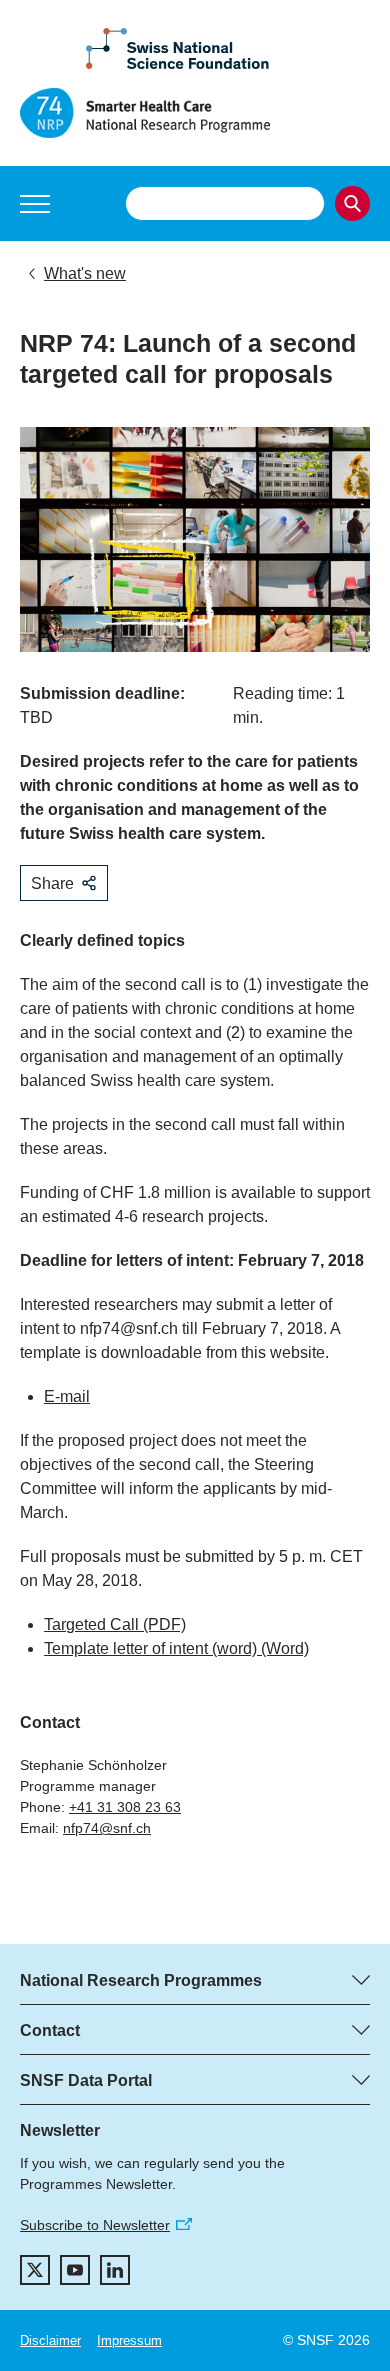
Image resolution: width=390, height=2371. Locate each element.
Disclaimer (50, 2340)
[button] (35, 204)
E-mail (67, 1396)
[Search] (352, 203)
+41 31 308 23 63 (125, 1807)
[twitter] (35, 2270)
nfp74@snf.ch (107, 1828)
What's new (85, 273)
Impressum (129, 2340)
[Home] (195, 113)
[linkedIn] (115, 2270)
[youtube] (75, 2270)
